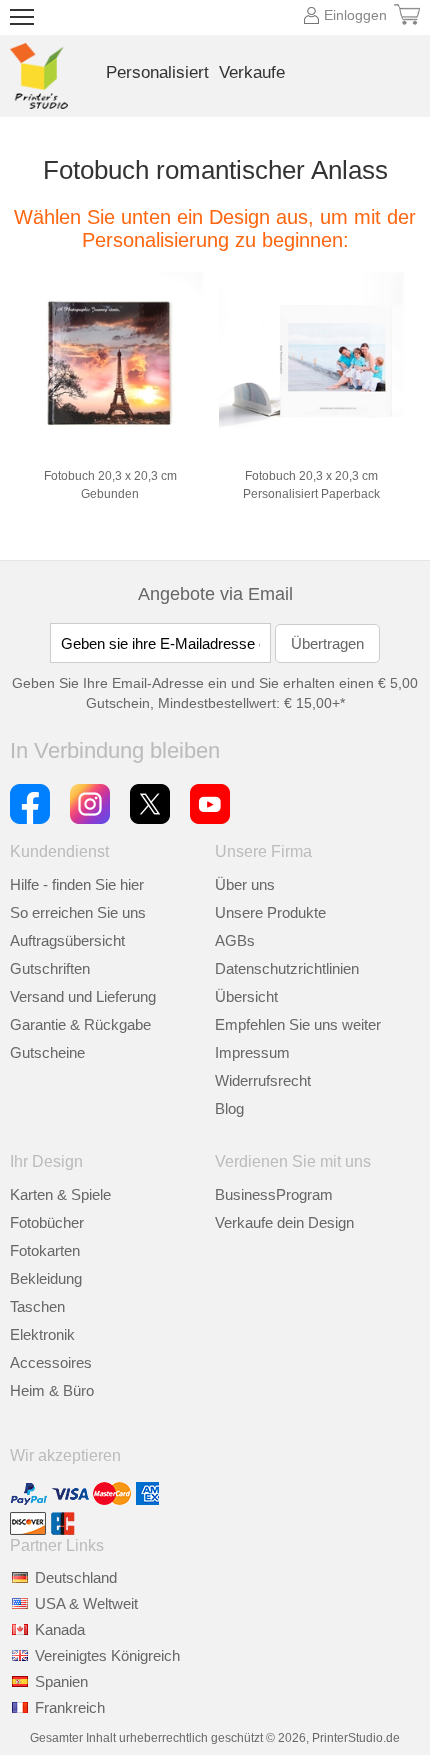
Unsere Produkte (270, 912)
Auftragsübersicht (67, 940)
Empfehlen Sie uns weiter (298, 1024)
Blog (229, 1108)
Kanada (60, 1629)
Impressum (252, 1052)
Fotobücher (47, 1222)
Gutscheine (47, 1052)
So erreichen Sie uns (78, 912)
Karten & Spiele (60, 1194)
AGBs (235, 940)
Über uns (245, 884)
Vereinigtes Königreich (107, 1655)
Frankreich (70, 1707)
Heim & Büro (52, 1390)
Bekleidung (46, 1278)
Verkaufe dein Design (284, 1222)
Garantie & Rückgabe (80, 1024)
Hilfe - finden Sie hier (77, 884)
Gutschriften (50, 968)
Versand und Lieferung (83, 996)
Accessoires (51, 1362)
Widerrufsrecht (263, 1080)
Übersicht (246, 996)
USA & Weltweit (86, 1603)
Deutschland (76, 1577)
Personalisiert (157, 72)
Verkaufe (252, 72)
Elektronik (42, 1334)
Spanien (61, 1681)
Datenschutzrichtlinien (287, 968)
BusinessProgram (274, 1194)
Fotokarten (45, 1250)
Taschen (37, 1306)
